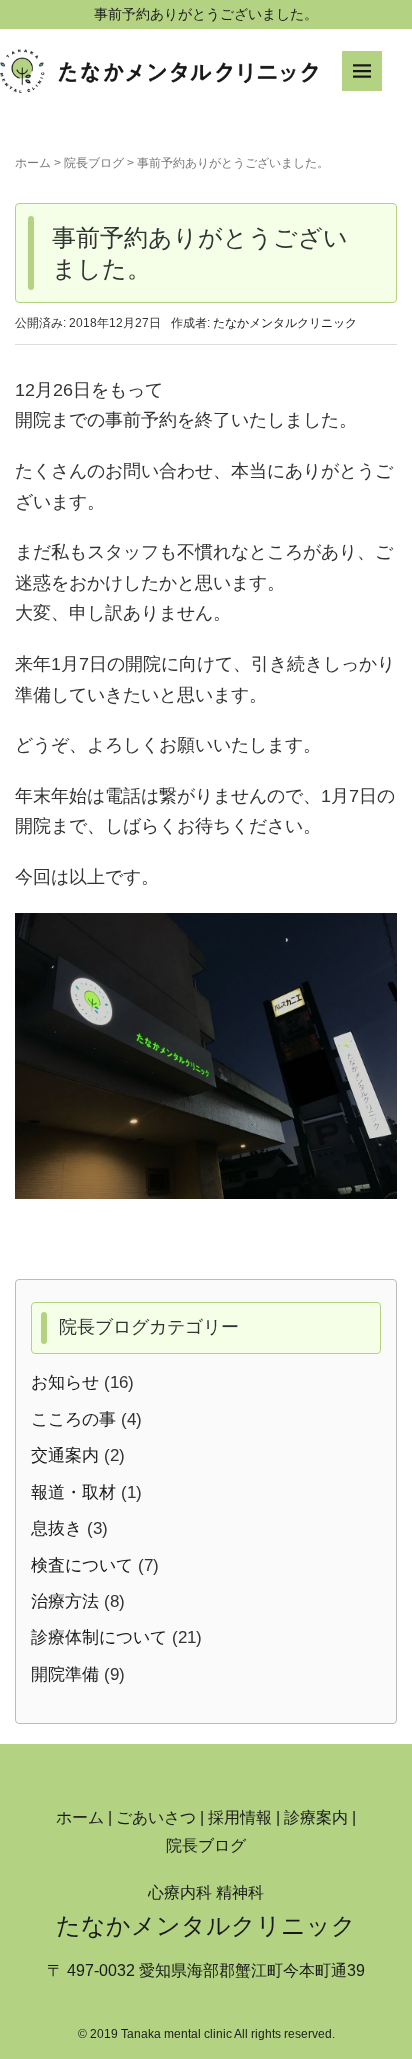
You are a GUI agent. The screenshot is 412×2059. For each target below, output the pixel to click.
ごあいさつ (156, 1817)
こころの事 (73, 1419)
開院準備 (65, 1674)
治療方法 (65, 1601)
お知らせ (65, 1382)
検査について (82, 1565)
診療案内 (316, 1817)
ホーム (33, 163)
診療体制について (99, 1637)
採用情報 (240, 1817)
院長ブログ (94, 163)
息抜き (56, 1528)
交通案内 (65, 1455)
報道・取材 (73, 1492)
